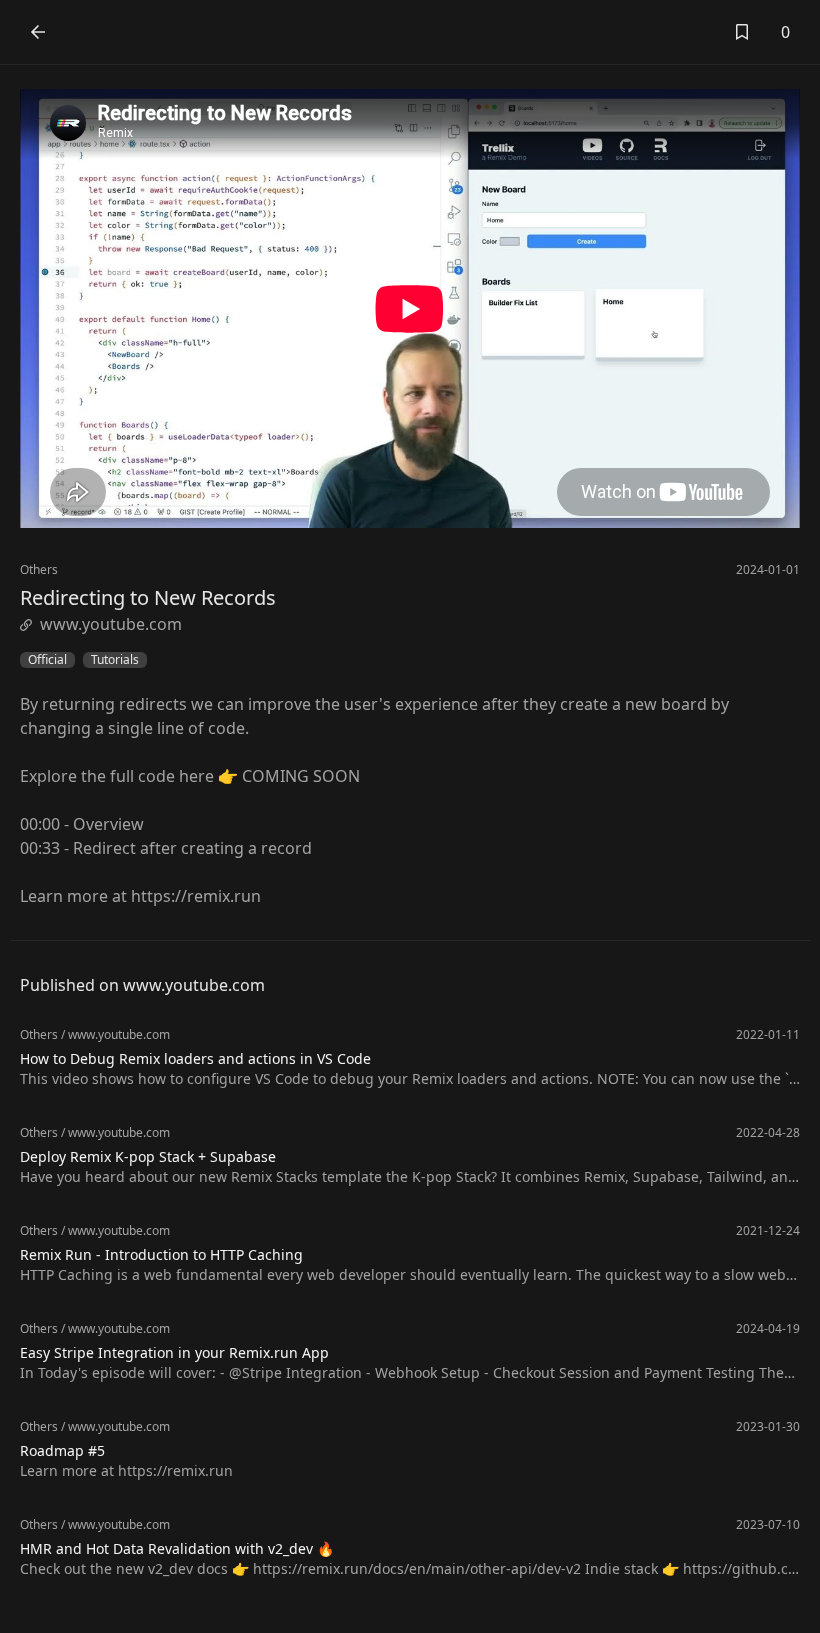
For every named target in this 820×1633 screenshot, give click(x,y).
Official (47, 660)
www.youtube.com (111, 624)
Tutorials (115, 660)
